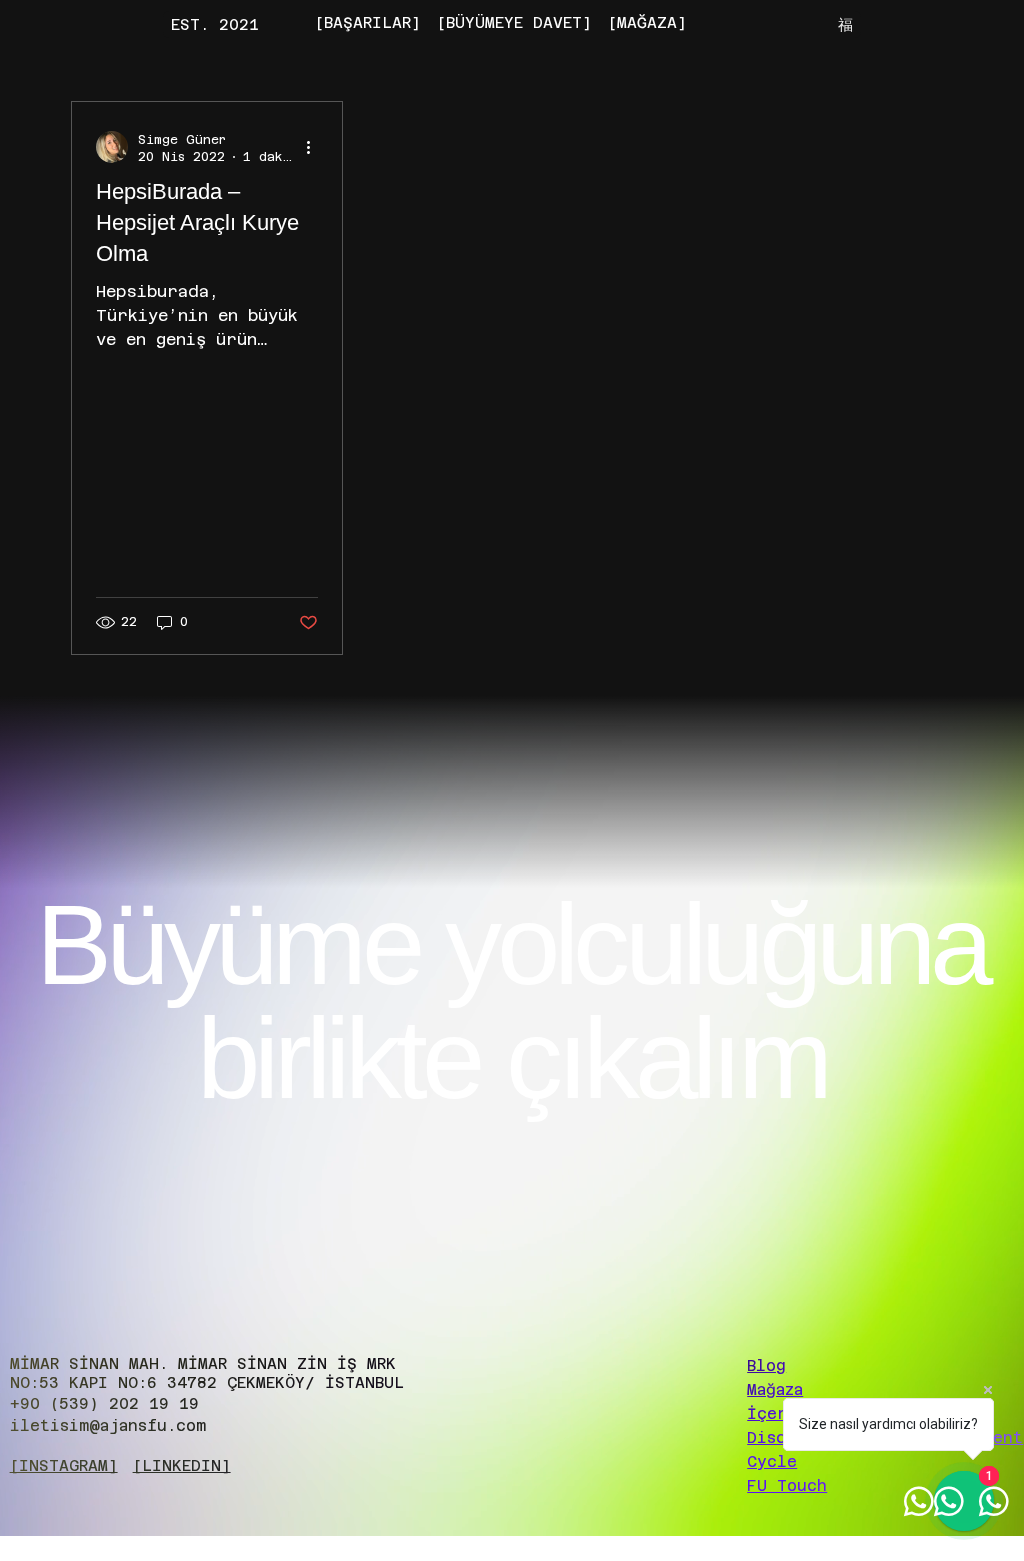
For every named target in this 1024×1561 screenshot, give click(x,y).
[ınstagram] (64, 1465)
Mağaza (775, 1389)
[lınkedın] (182, 1465)
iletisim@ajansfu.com (108, 1425)
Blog (766, 1365)
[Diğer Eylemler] (315, 147)
